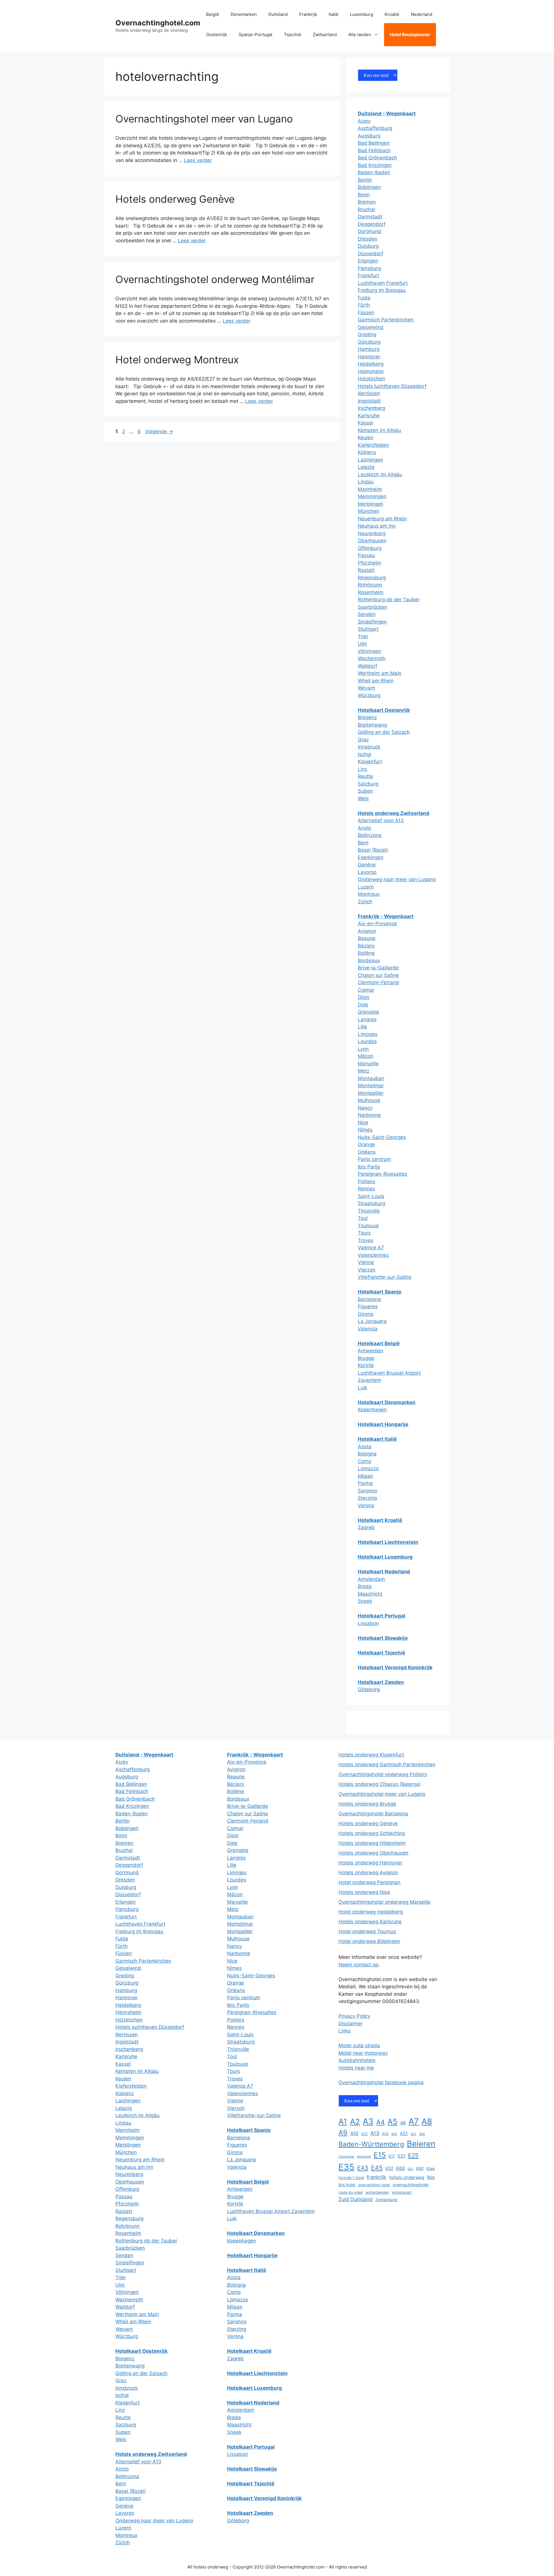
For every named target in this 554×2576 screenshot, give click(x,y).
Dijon (364, 997)
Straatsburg (371, 1203)
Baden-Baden (374, 172)
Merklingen (370, 504)
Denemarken (244, 14)
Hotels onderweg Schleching (372, 1833)
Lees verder (198, 160)
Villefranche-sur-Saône (385, 1277)
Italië (334, 14)
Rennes (366, 1189)
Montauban (371, 1078)
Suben (365, 791)
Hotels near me (356, 2068)
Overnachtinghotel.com (158, 23)
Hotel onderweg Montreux (177, 360)
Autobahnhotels (357, 2060)
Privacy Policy (354, 2016)
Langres (367, 1019)
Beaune (367, 938)
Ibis (431, 2177)
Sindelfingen (372, 622)
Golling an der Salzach (384, 732)
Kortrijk (366, 1365)
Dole (363, 1005)
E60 (400, 2168)
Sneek (365, 1601)
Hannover (369, 357)
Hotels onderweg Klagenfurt (371, 1755)
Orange (366, 1144)
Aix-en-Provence (377, 924)
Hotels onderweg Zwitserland (394, 813)
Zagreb (366, 1527)
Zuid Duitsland (355, 2199)
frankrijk (377, 2177)
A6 (403, 2123)
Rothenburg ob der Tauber (389, 600)
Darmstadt (370, 217)
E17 (392, 2156)
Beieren (421, 2144)
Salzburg (368, 784)
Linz (363, 769)
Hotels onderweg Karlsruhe (370, 1922)
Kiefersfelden (373, 445)
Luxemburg (362, 14)
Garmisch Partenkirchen (386, 320)
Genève (367, 865)
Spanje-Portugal (256, 35)
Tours (364, 1233)
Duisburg (368, 246)
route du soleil (351, 2192)
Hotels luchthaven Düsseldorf (392, 386)
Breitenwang (372, 725)
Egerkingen (371, 857)
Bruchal (366, 209)
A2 (355, 2121)
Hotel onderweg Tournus (367, 1931)
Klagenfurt (370, 762)
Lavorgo (367, 872)
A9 (343, 2133)
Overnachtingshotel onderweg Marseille (384, 1902)
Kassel (365, 423)
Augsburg (369, 136)
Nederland (422, 14)
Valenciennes (373, 1255)
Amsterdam (371, 1579)
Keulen (366, 438)
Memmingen (372, 496)
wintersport (402, 2192)
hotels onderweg (407, 2177)
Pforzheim (369, 563)
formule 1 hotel (351, 2178)
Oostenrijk (217, 35)
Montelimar (371, 1086)
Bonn (364, 195)
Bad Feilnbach (374, 150)
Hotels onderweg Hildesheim (372, 1843)
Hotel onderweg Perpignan (369, 1882)
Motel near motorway (363, 2053)
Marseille (368, 1064)
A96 (422, 2134)
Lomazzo (368, 1468)
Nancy (365, 1108)
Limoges (368, 1034)
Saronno (367, 1491)
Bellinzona (370, 835)
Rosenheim (371, 592)
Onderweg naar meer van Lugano (397, 879)
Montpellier (371, 1093)
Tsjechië (293, 35)
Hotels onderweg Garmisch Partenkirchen (387, 1765)
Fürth (364, 305)
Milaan (365, 1476)
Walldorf (367, 666)
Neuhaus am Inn (377, 526)
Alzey (364, 121)
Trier (363, 636)
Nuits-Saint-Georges (382, 1137)
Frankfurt (368, 276)
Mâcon (366, 1056)
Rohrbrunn (370, 585)
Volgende (159, 431)
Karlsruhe (369, 416)
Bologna (367, 1454)
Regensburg (372, 578)
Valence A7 (371, 1248)
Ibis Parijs (369, 1167)
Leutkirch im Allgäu (380, 474)
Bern (363, 843)
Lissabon (368, 1623)
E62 (410, 2169)
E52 (389, 2168)
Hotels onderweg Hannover (370, 1863)
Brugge (366, 1358)
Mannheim (370, 489)
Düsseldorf (370, 254)
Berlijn (365, 180)
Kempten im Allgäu (379, 430)
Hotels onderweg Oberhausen (373, 1853)
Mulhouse (369, 1100)
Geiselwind (371, 327)
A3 (368, 2121)
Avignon (367, 931)
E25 (413, 2155)
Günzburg (369, 342)
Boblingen (369, 187)
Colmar (366, 990)
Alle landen (360, 35)
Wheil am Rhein (376, 681)
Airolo (364, 828)
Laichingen (370, 460)
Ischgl (364, 754)
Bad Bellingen (374, 143)
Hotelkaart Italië (377, 1439)
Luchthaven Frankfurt (383, 283)
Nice (363, 1123)
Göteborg (369, 1689)
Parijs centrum (374, 1159)
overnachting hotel (374, 2185)
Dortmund (369, 231)
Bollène (366, 953)
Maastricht (370, 1594)
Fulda (364, 298)
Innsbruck (369, 747)
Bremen (367, 202)
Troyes (366, 1240)
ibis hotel (347, 2185)
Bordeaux (369, 961)
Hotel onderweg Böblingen (369, 1941)
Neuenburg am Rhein (382, 519)
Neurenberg (372, 533)
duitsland (364, 2157)
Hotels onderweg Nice (364, 1892)
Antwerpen (370, 1351)
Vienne (366, 1262)
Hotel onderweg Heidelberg (371, 1912)
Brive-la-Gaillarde (378, 968)
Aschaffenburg (375, 128)
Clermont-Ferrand (378, 982)
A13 (375, 2133)
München (368, 511)
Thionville (369, 1211)
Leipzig (366, 467)
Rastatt (366, 570)
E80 (420, 2169)
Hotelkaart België (379, 1343)
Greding (367, 334)
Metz (364, 1071)
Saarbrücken (373, 607)
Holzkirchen (371, 379)
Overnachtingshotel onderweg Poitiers (383, 1774)
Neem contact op (358, 1965)
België (213, 14)
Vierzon (367, 1270)
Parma (365, 1483)
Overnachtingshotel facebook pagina (381, 2082)
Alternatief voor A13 (381, 820)
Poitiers (366, 1181)
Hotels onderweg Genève (175, 199)
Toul (363, 1218)
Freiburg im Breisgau (382, 290)
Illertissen (369, 393)
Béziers (366, 946)
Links (345, 2031)
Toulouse (368, 1226)
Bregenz (367, 717)
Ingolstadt (369, 401)
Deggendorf (372, 224)
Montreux (369, 894)
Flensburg (369, 268)
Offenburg (370, 548)
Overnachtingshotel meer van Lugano (204, 119)
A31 (404, 2133)
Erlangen (368, 261)
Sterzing (367, 1498)
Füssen (366, 312)
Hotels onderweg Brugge (367, 1804)
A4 (380, 2122)
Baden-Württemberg (371, 2144)
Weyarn (366, 688)
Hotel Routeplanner (410, 35)
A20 (394, 2134)
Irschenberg (371, 408)
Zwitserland (325, 35)
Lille (362, 1027)
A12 (364, 2134)
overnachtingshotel (411, 2185)
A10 (354, 2133)
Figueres (368, 1306)
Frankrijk (308, 14)
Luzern (366, 887)
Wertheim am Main (380, 673)
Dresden (368, 239)
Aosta (365, 1447)
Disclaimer (350, 2024)
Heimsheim (371, 371)
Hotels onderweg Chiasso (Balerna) (380, 1784)
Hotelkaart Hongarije (383, 1424)
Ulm (362, 644)
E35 (346, 2167)
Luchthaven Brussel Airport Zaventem (271, 2211)
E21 (402, 2156)
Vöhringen (369, 651)
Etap (431, 2169)
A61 (413, 2134)
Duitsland (278, 14)
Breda (365, 1586)
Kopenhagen (372, 1410)
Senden (367, 614)
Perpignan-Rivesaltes (382, 1174)
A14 (385, 2134)
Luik (363, 1388)
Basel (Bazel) (373, 850)
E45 (377, 2168)
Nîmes (365, 1130)
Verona (366, 1505)
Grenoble (368, 1012)
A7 (414, 2121)
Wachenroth (372, 658)
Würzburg (369, 695)
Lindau (366, 482)
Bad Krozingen (375, 165)
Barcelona (369, 1299)
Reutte (365, 776)
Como (365, 1461)
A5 (392, 2121)
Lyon (363, 1049)
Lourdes (367, 1041)
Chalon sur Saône (378, 975)
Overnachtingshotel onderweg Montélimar (215, 279)
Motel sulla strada (359, 2045)
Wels (363, 799)
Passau (366, 555)
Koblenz (367, 452)
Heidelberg (371, 364)
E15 (380, 2155)
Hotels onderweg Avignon (368, 1873)
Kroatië (392, 14)
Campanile (346, 2157)
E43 (363, 2168)
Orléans (367, 1152)
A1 (343, 2122)
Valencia (368, 1329)
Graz (363, 740)
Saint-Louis (371, 1196)
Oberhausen (372, 541)
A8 (427, 2121)
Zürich (365, 902)
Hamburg (369, 349)
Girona (366, 1314)
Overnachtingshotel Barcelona (373, 1814)
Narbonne (369, 1115)
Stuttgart (368, 629)
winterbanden (377, 2192)
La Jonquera (372, 1321)
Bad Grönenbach (377, 158)
